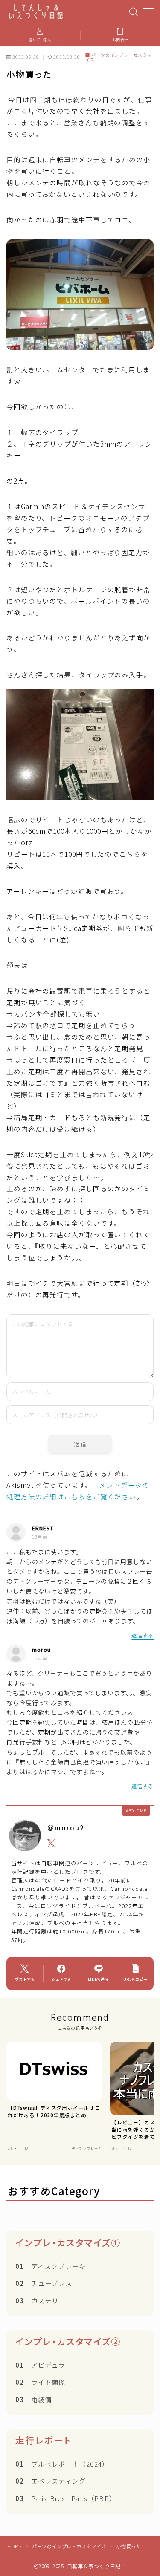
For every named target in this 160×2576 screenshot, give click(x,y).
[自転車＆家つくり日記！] (36, 12)
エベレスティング (51, 2481)
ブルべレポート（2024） (62, 2464)
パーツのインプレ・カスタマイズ (119, 57)
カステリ (37, 2300)
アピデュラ (41, 2365)
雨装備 (33, 2399)
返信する (143, 1635)
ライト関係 (41, 2382)
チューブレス (44, 2283)
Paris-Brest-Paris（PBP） (66, 2498)
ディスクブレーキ (51, 2266)
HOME (15, 2546)
